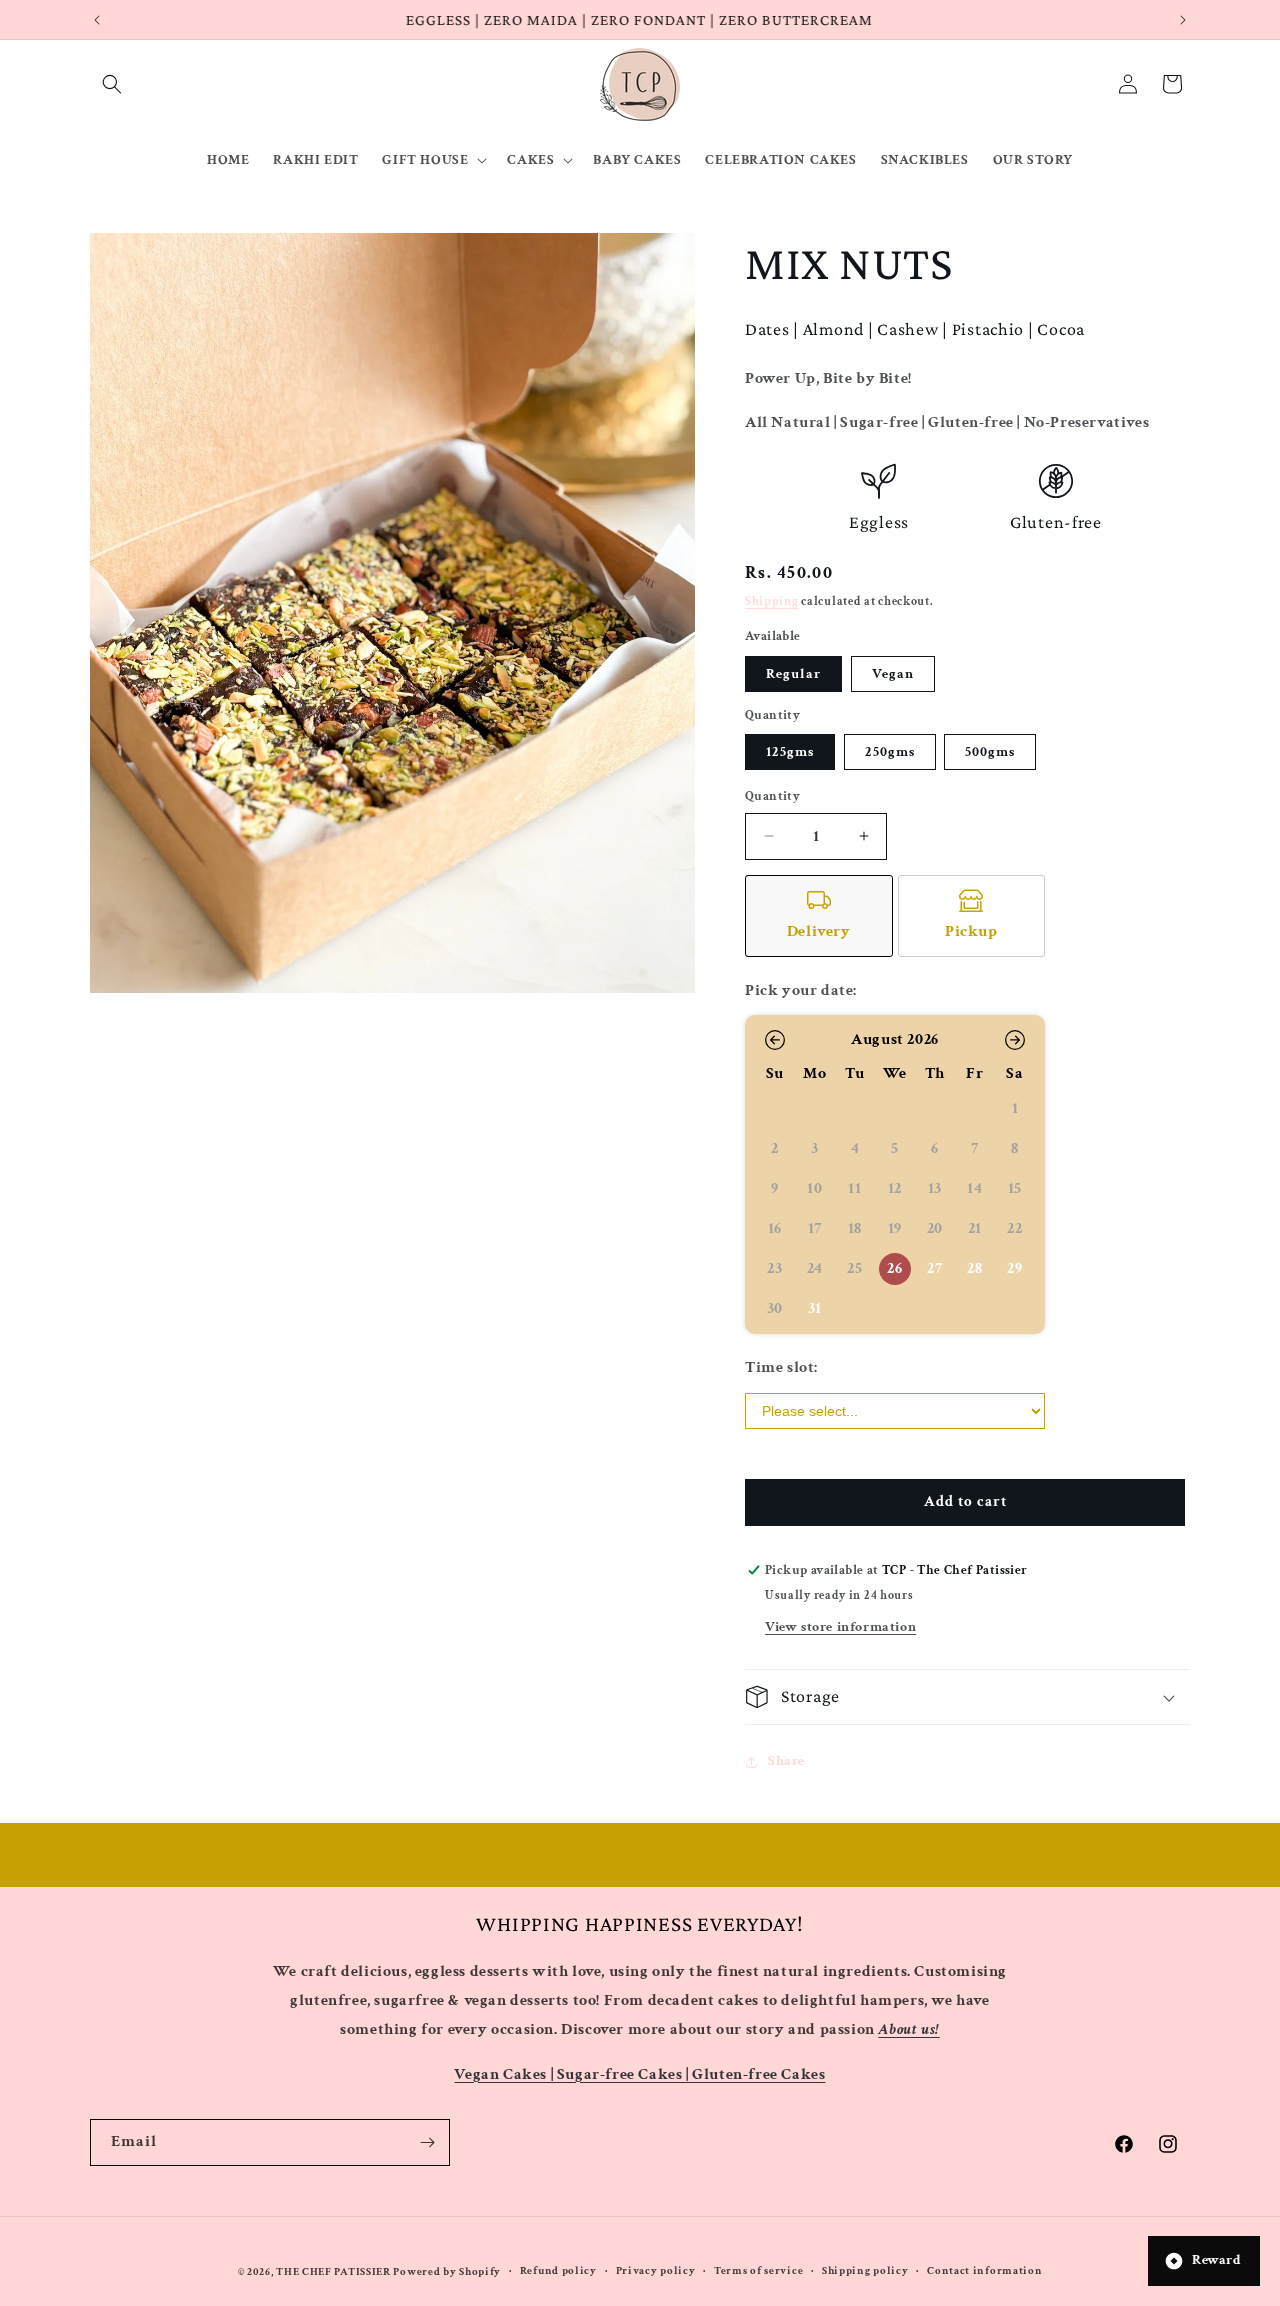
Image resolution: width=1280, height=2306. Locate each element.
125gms (790, 752)
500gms (990, 752)
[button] (112, 84)
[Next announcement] (1183, 20)
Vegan (893, 674)
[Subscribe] (427, 2142)
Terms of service (758, 2272)
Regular (793, 674)
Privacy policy (656, 2272)
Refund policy (558, 2272)
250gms (890, 752)
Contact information (984, 2272)
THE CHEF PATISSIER (333, 2272)
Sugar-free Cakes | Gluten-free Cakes (691, 2073)
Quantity (772, 796)
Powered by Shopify (447, 2272)
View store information (840, 1627)
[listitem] (819, 916)
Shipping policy (865, 2272)
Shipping (772, 601)
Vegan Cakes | (505, 2073)
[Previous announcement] (97, 20)
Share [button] (786, 1761)
